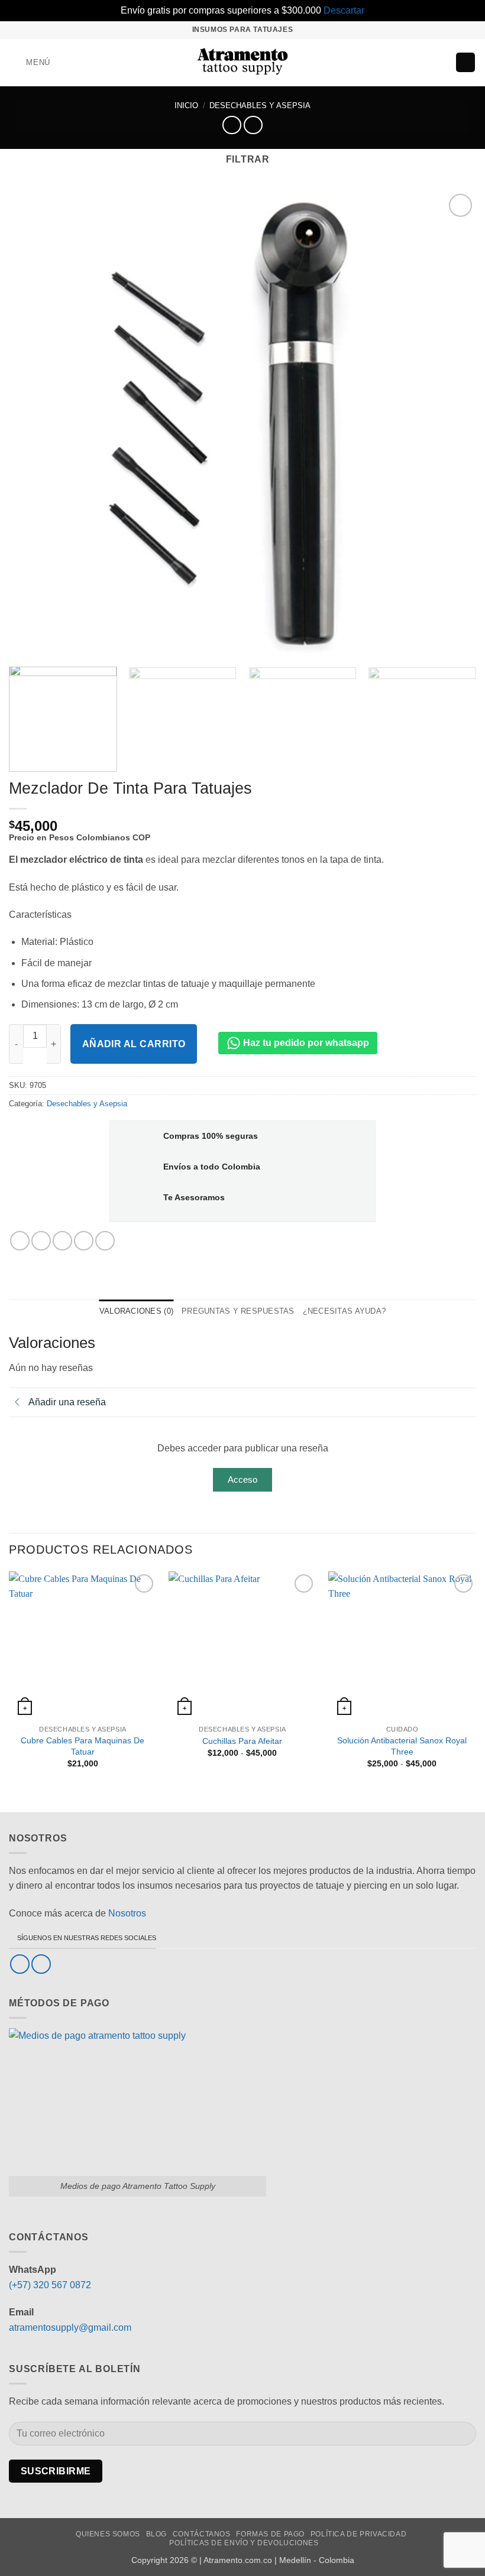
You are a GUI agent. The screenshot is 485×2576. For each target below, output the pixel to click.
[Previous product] (253, 125)
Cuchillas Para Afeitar (242, 1741)
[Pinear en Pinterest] (84, 1241)
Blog (156, 2534)
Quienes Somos (108, 2534)
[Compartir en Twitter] (62, 1241)
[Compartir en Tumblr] (105, 1241)
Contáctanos (202, 2534)
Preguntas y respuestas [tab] (238, 1311)
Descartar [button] (344, 10)
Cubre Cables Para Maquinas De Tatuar (83, 1746)
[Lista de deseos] (421, 63)
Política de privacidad (358, 2534)
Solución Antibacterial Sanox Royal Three (402, 1746)
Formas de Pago (270, 2534)
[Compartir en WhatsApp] (20, 1241)
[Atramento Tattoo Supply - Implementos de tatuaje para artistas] (243, 63)
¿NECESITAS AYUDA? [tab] (344, 1311)
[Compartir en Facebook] (41, 1241)
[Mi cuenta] (441, 63)
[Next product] (232, 125)
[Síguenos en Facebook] (20, 1964)
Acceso (242, 1479)
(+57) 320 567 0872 (50, 2285)
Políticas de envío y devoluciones (244, 2543)
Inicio (186, 105)
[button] (30, 62)
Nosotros (127, 1913)
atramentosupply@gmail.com (70, 2328)
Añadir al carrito (134, 1044)
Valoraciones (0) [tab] (136, 1311)
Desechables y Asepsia (260, 105)
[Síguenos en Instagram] (41, 1964)
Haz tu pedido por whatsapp (305, 1043)
